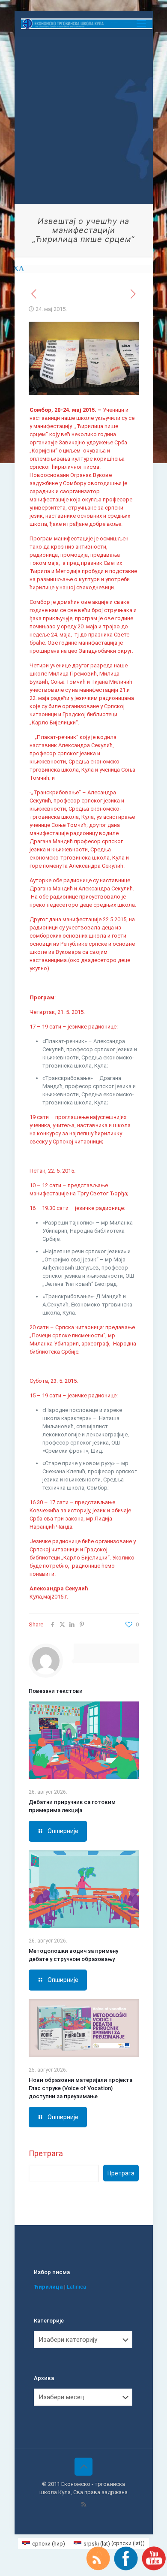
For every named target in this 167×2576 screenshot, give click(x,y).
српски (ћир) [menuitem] (49, 2544)
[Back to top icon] (83, 2467)
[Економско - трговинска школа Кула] (87, 24)
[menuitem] (44, 2543)
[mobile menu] (141, 24)
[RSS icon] (84, 2504)
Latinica (76, 2287)
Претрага (46, 2153)
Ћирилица (48, 2287)
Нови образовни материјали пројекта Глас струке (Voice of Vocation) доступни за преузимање (81, 2088)
